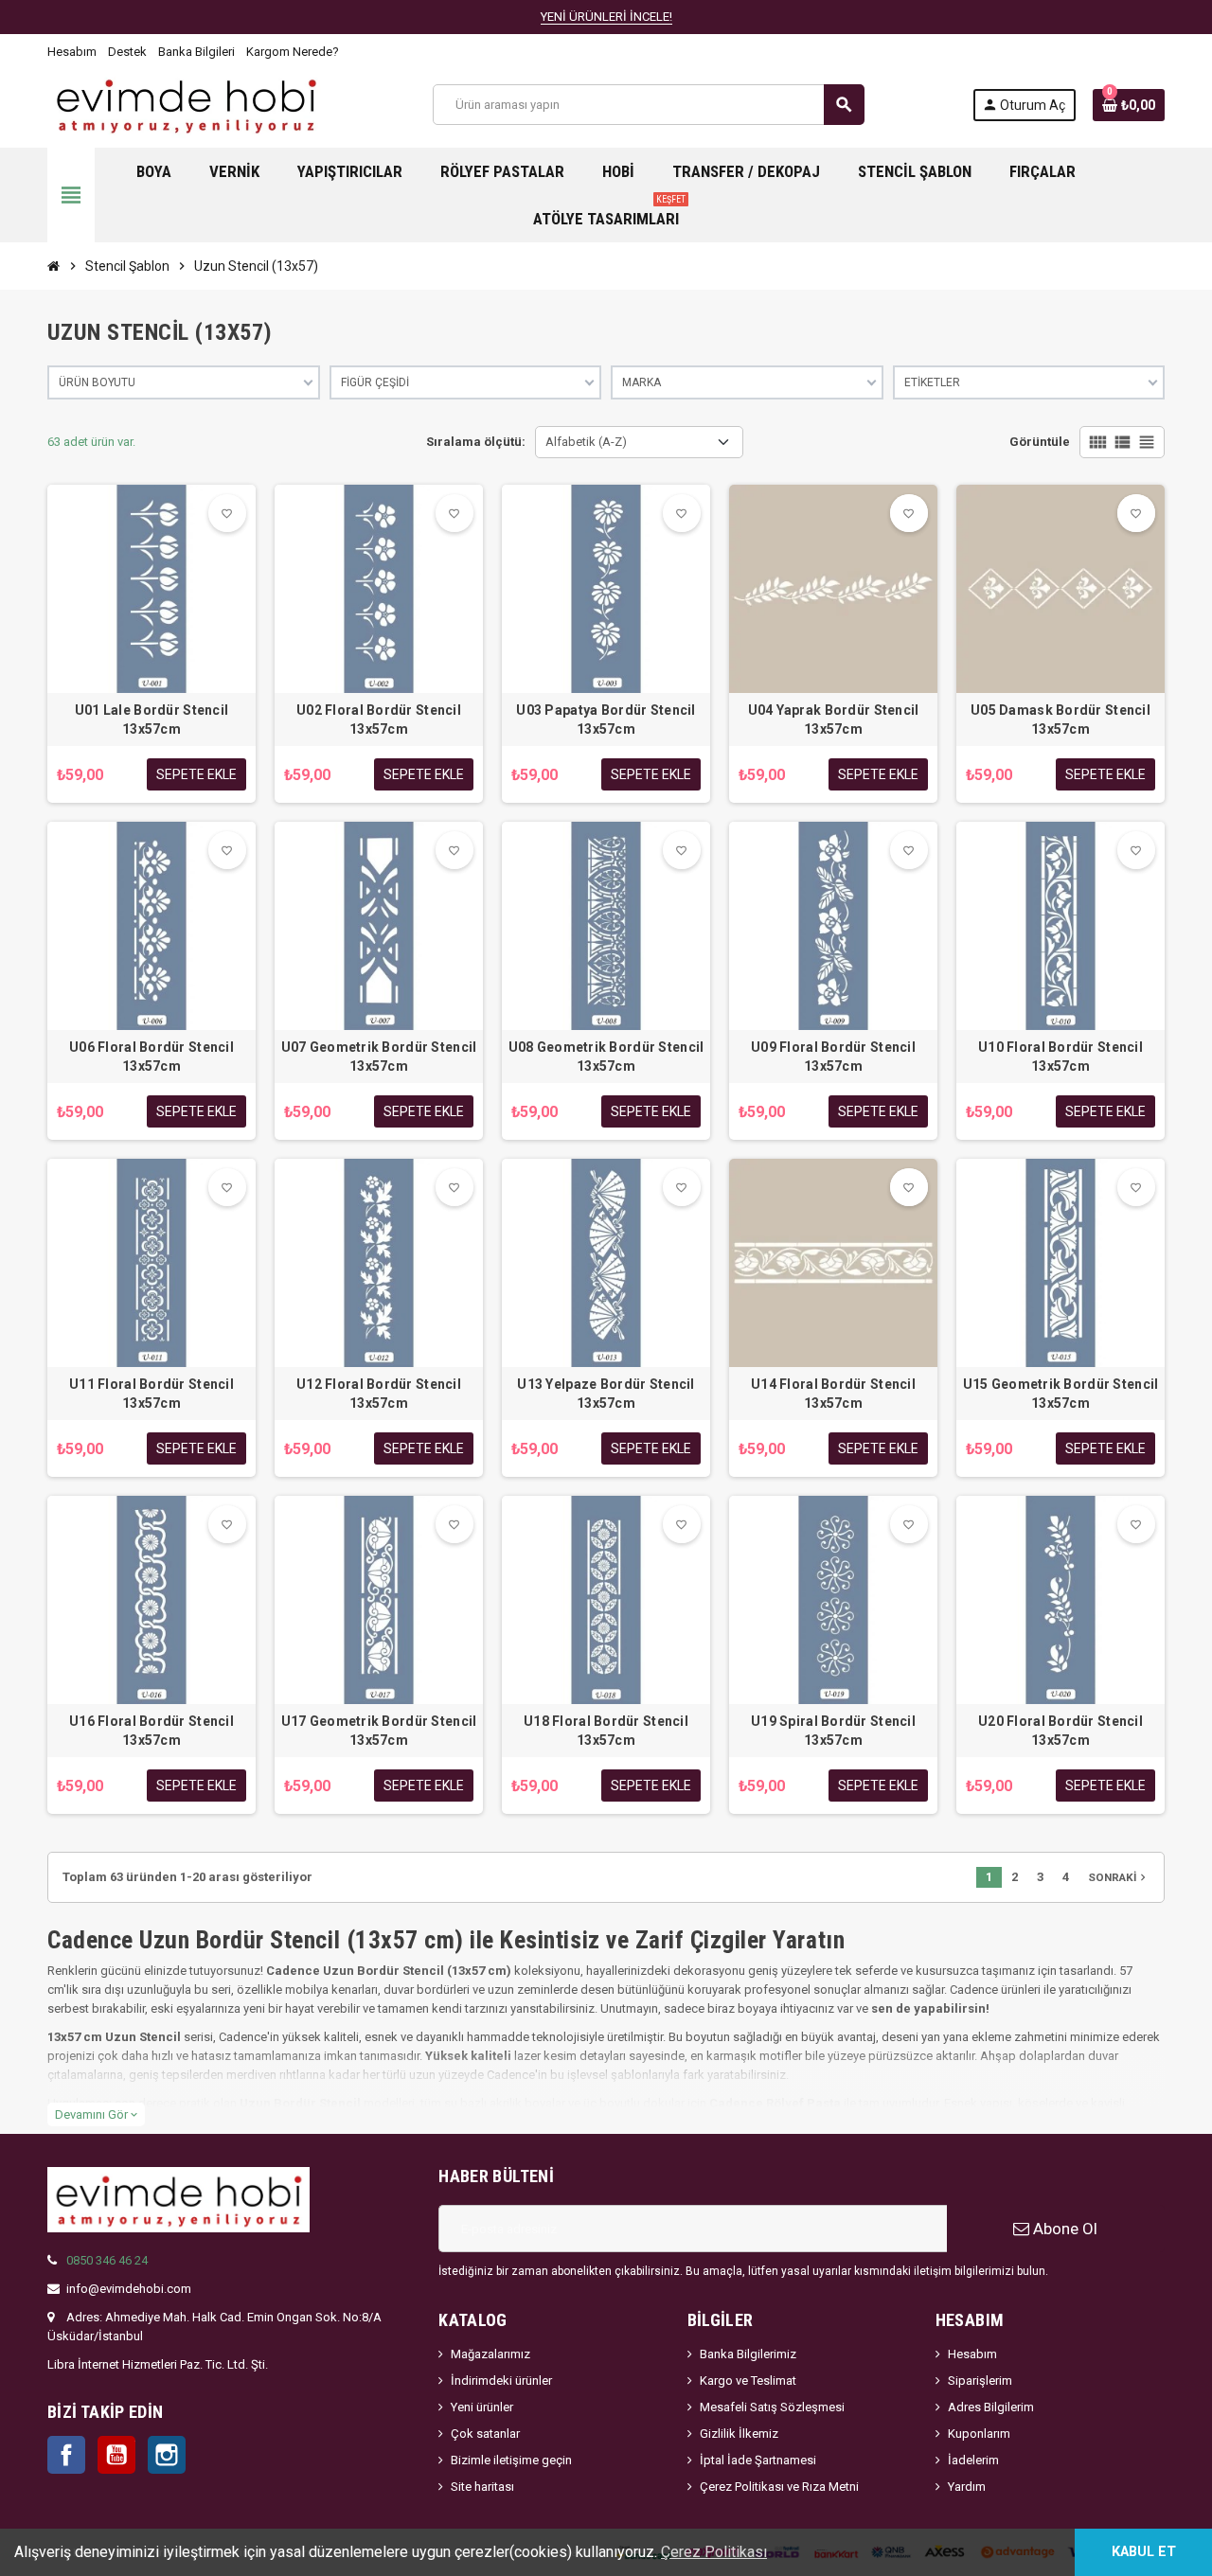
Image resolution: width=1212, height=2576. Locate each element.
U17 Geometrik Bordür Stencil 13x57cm (379, 1731)
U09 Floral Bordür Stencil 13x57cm (833, 1057)
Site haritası (482, 2487)
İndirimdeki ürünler (501, 2381)
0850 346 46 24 (107, 2260)
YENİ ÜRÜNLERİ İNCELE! (606, 17)
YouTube (116, 2455)
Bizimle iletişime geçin (511, 2460)
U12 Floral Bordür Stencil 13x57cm (379, 1394)
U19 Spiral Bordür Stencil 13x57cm (833, 1731)
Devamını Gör (96, 2114)
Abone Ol (1063, 2229)
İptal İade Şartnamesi (758, 2460)
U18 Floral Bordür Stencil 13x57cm (606, 1731)
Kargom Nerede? (293, 52)
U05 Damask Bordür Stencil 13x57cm (1060, 720)
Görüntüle (1040, 442)
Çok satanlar (485, 2434)
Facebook (66, 2455)
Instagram (167, 2455)
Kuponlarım (979, 2434)
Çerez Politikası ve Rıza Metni (779, 2487)
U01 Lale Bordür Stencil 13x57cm (151, 720)
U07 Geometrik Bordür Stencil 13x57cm (379, 1057)
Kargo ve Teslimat (748, 2381)
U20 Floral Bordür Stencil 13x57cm (1060, 1731)
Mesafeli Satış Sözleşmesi (772, 2407)
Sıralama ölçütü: (476, 442)
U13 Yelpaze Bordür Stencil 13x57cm (606, 1394)
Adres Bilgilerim (991, 2407)
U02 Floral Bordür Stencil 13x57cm (379, 720)
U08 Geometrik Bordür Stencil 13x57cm (606, 1057)
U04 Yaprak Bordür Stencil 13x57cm (834, 720)
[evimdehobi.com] (186, 104)
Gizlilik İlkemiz (739, 2434)
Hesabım (72, 52)
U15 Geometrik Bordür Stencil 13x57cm (1061, 1394)
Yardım (967, 2487)
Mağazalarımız (490, 2354)
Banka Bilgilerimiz (748, 2354)
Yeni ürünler (482, 2407)
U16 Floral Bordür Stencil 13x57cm (151, 1731)
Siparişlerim (980, 2381)
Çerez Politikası (714, 2552)
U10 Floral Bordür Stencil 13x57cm (1060, 1057)
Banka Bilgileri (196, 52)
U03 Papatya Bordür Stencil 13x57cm (606, 720)
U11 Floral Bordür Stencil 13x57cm (151, 1394)
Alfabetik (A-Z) (586, 442)
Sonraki (1119, 1877)
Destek (127, 52)
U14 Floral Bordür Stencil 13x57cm (833, 1394)
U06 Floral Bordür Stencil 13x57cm (151, 1057)
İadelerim (973, 2460)
